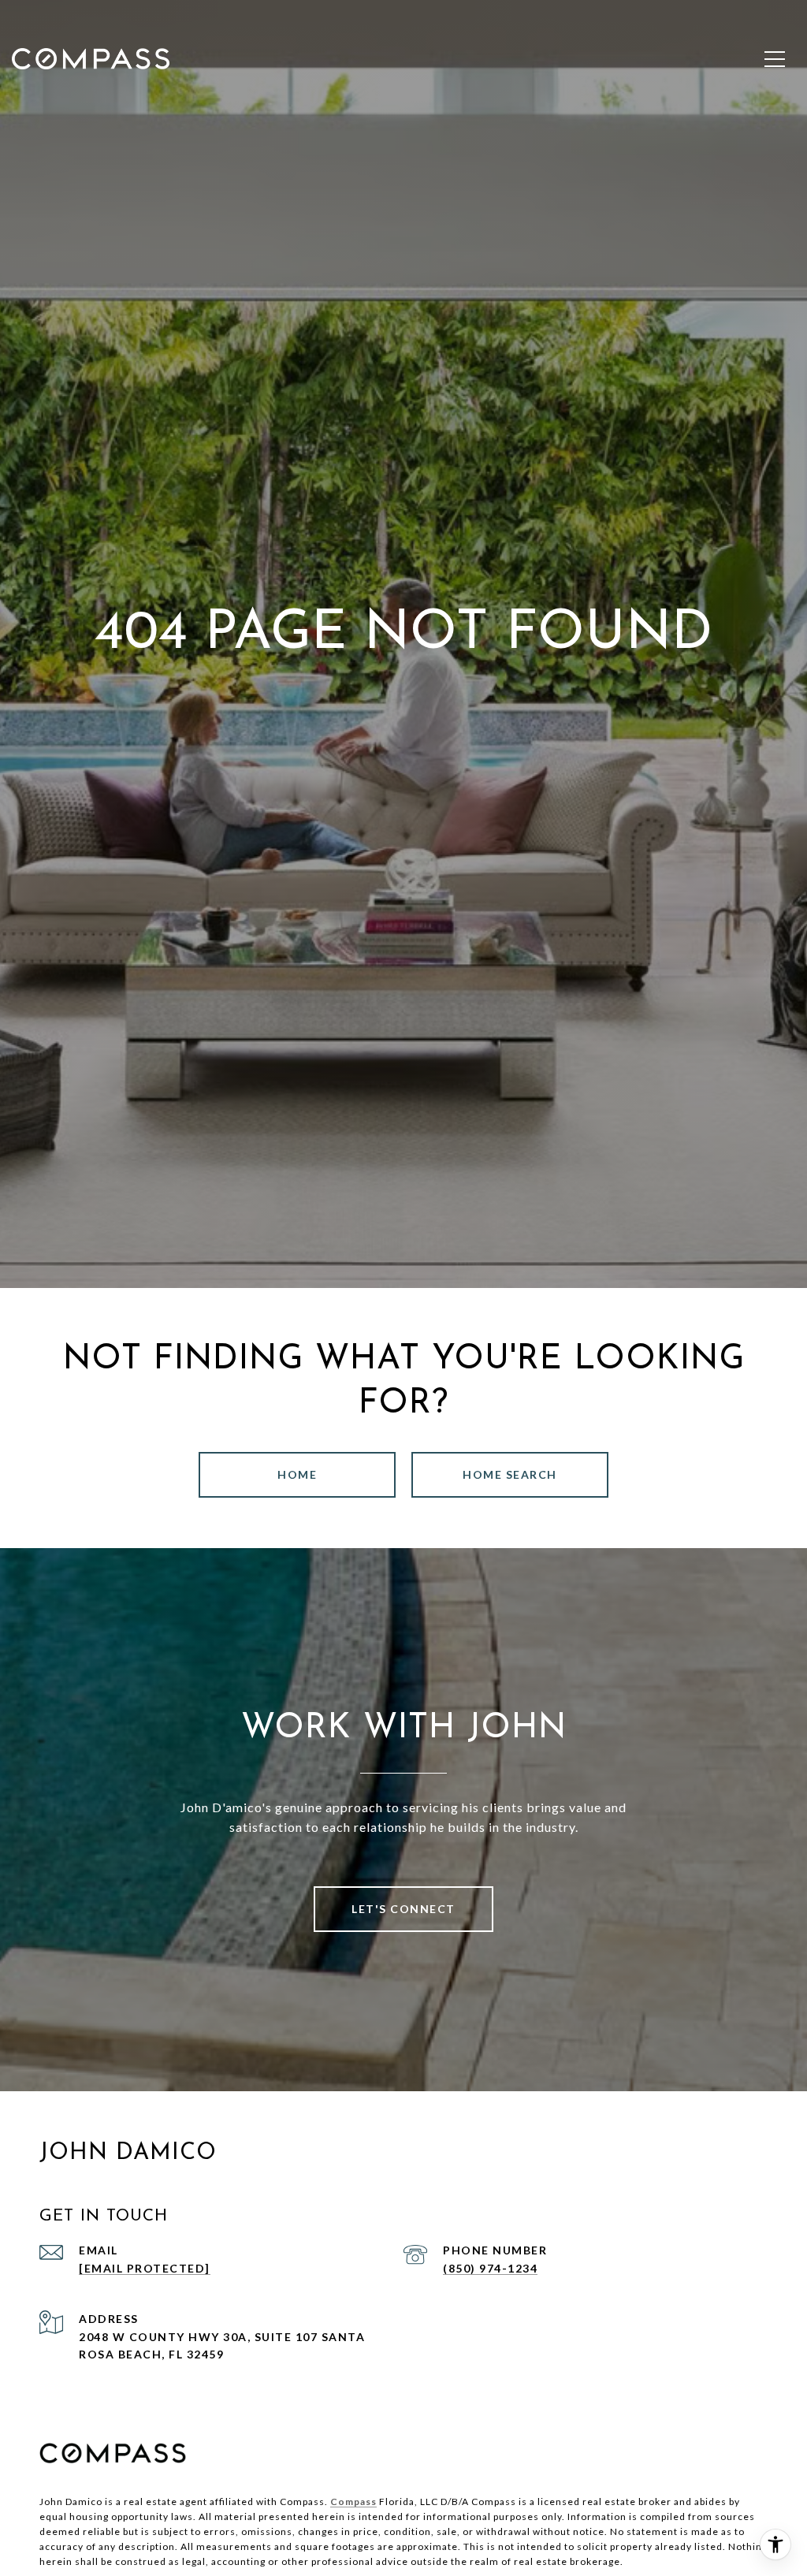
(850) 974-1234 (490, 2268)
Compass (353, 2502)
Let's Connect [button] (403, 1909)
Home (297, 1474)
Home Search (510, 1474)
